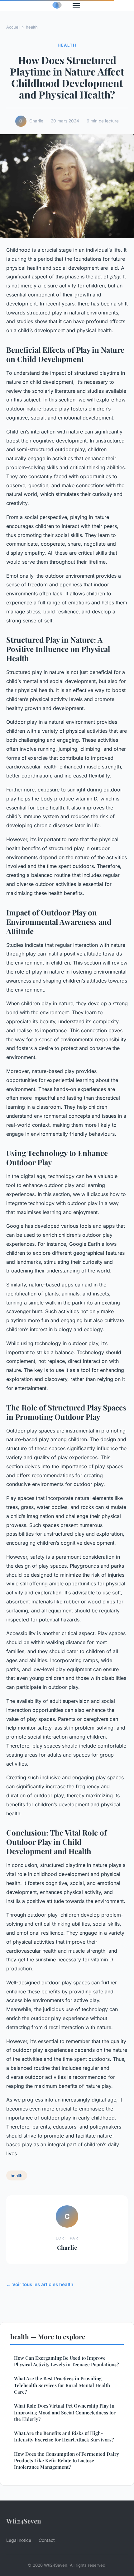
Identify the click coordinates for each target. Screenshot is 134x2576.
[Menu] (76, 6)
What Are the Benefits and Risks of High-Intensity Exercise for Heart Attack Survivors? (64, 2436)
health (32, 27)
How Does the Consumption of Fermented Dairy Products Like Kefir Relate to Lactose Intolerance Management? (67, 2461)
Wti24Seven (24, 2521)
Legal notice (19, 2540)
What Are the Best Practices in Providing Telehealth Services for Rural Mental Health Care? (62, 2385)
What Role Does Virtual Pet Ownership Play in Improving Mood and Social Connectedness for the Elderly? (65, 2412)
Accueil (13, 27)
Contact (47, 2540)
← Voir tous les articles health (40, 2284)
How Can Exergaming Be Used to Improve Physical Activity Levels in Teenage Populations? (66, 2361)
